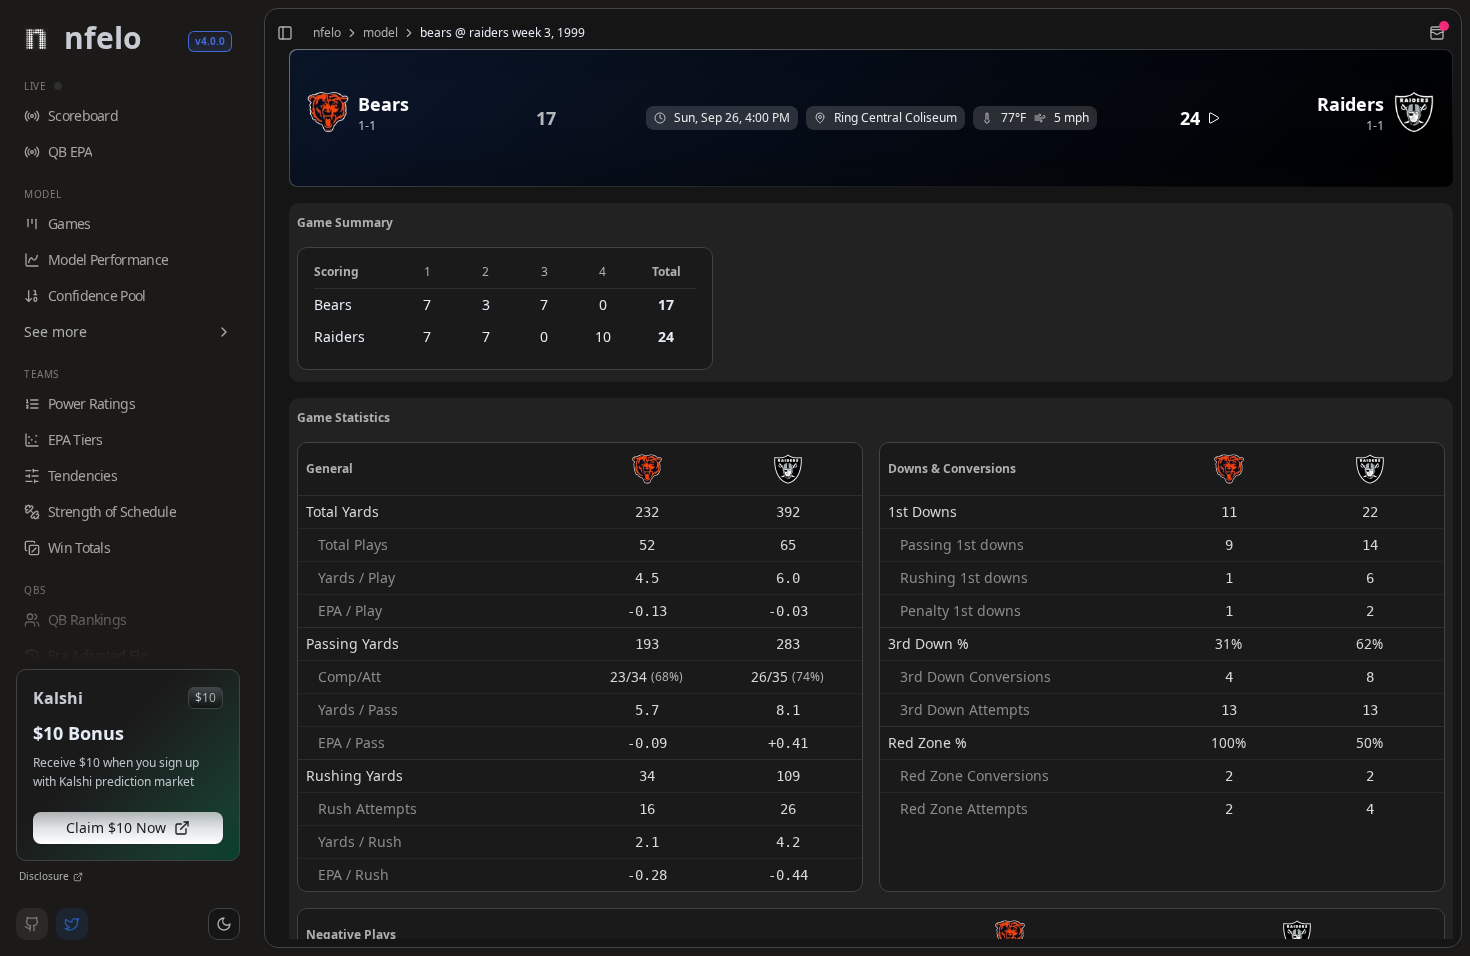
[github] (32, 924)
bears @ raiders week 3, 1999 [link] (502, 33)
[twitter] (72, 924)
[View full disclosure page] (78, 877)
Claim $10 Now (116, 827)
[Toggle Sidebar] (256, 478)
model (380, 33)
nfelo (327, 33)
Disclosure (44, 876)
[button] (224, 924)
